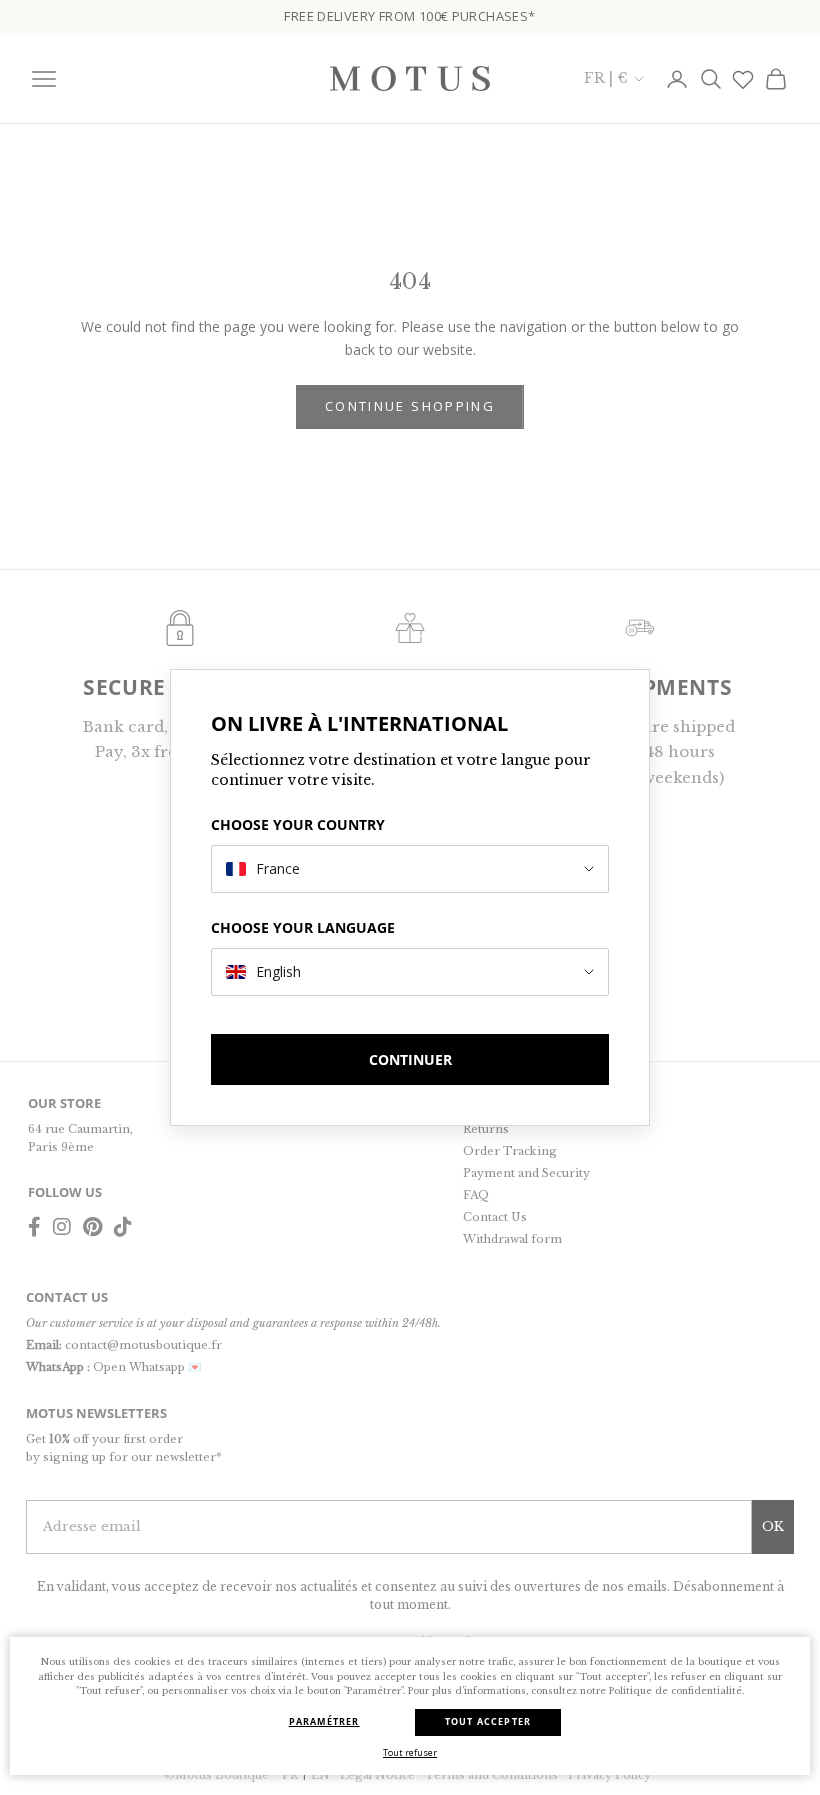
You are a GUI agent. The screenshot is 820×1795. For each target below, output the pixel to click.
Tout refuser (410, 1752)
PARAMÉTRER (324, 1721)
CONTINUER (410, 1059)
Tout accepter (488, 1721)
